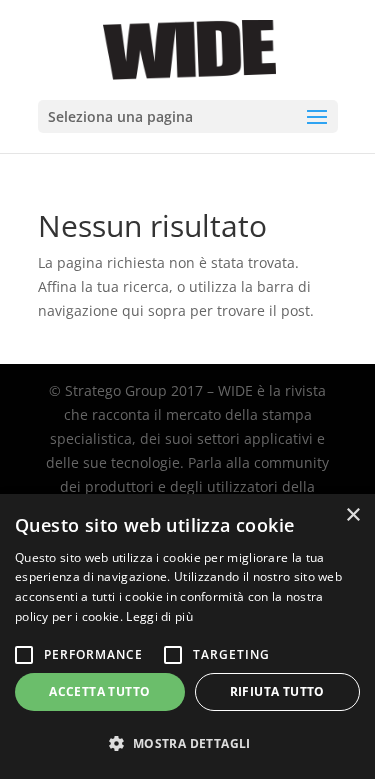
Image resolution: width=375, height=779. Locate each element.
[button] (187, 744)
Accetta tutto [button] (99, 691)
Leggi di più (159, 616)
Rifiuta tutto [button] (277, 691)
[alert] (187, 636)
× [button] (352, 515)
